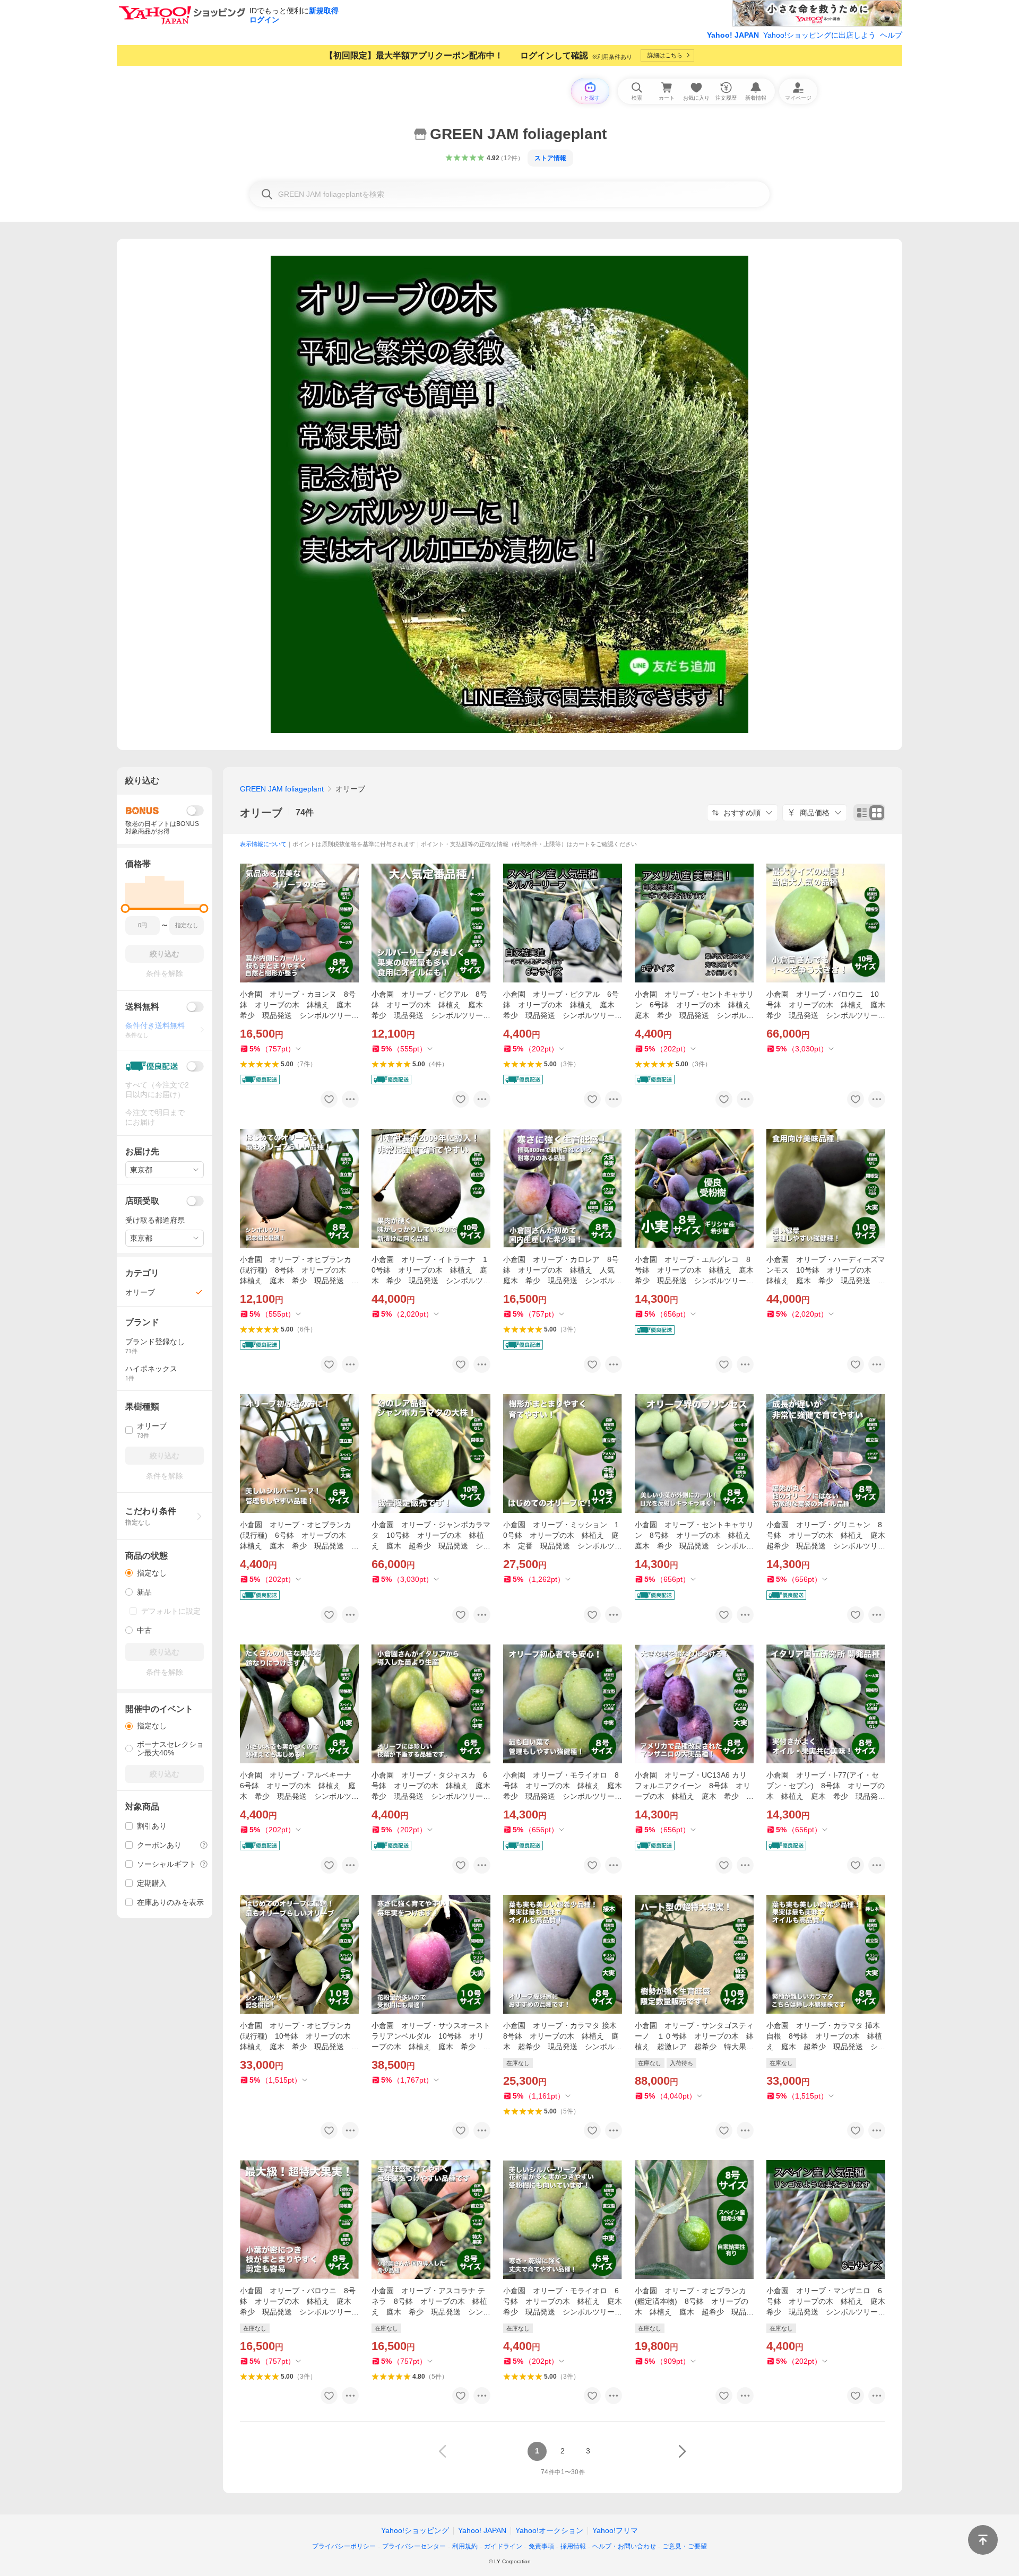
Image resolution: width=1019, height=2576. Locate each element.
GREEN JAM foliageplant (282, 789)
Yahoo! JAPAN (733, 35)
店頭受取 (142, 1201)
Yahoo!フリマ (615, 2530)
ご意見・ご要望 (685, 2546)
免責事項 (541, 2546)
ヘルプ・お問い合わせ (624, 2546)
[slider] (126, 908)
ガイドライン (503, 2546)
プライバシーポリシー (344, 2546)
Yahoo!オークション (549, 2530)
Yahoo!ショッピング (415, 2530)
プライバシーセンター (414, 2546)
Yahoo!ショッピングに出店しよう (819, 35)
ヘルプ (891, 35)
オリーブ (261, 813)
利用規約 (465, 2546)
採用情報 (573, 2546)
